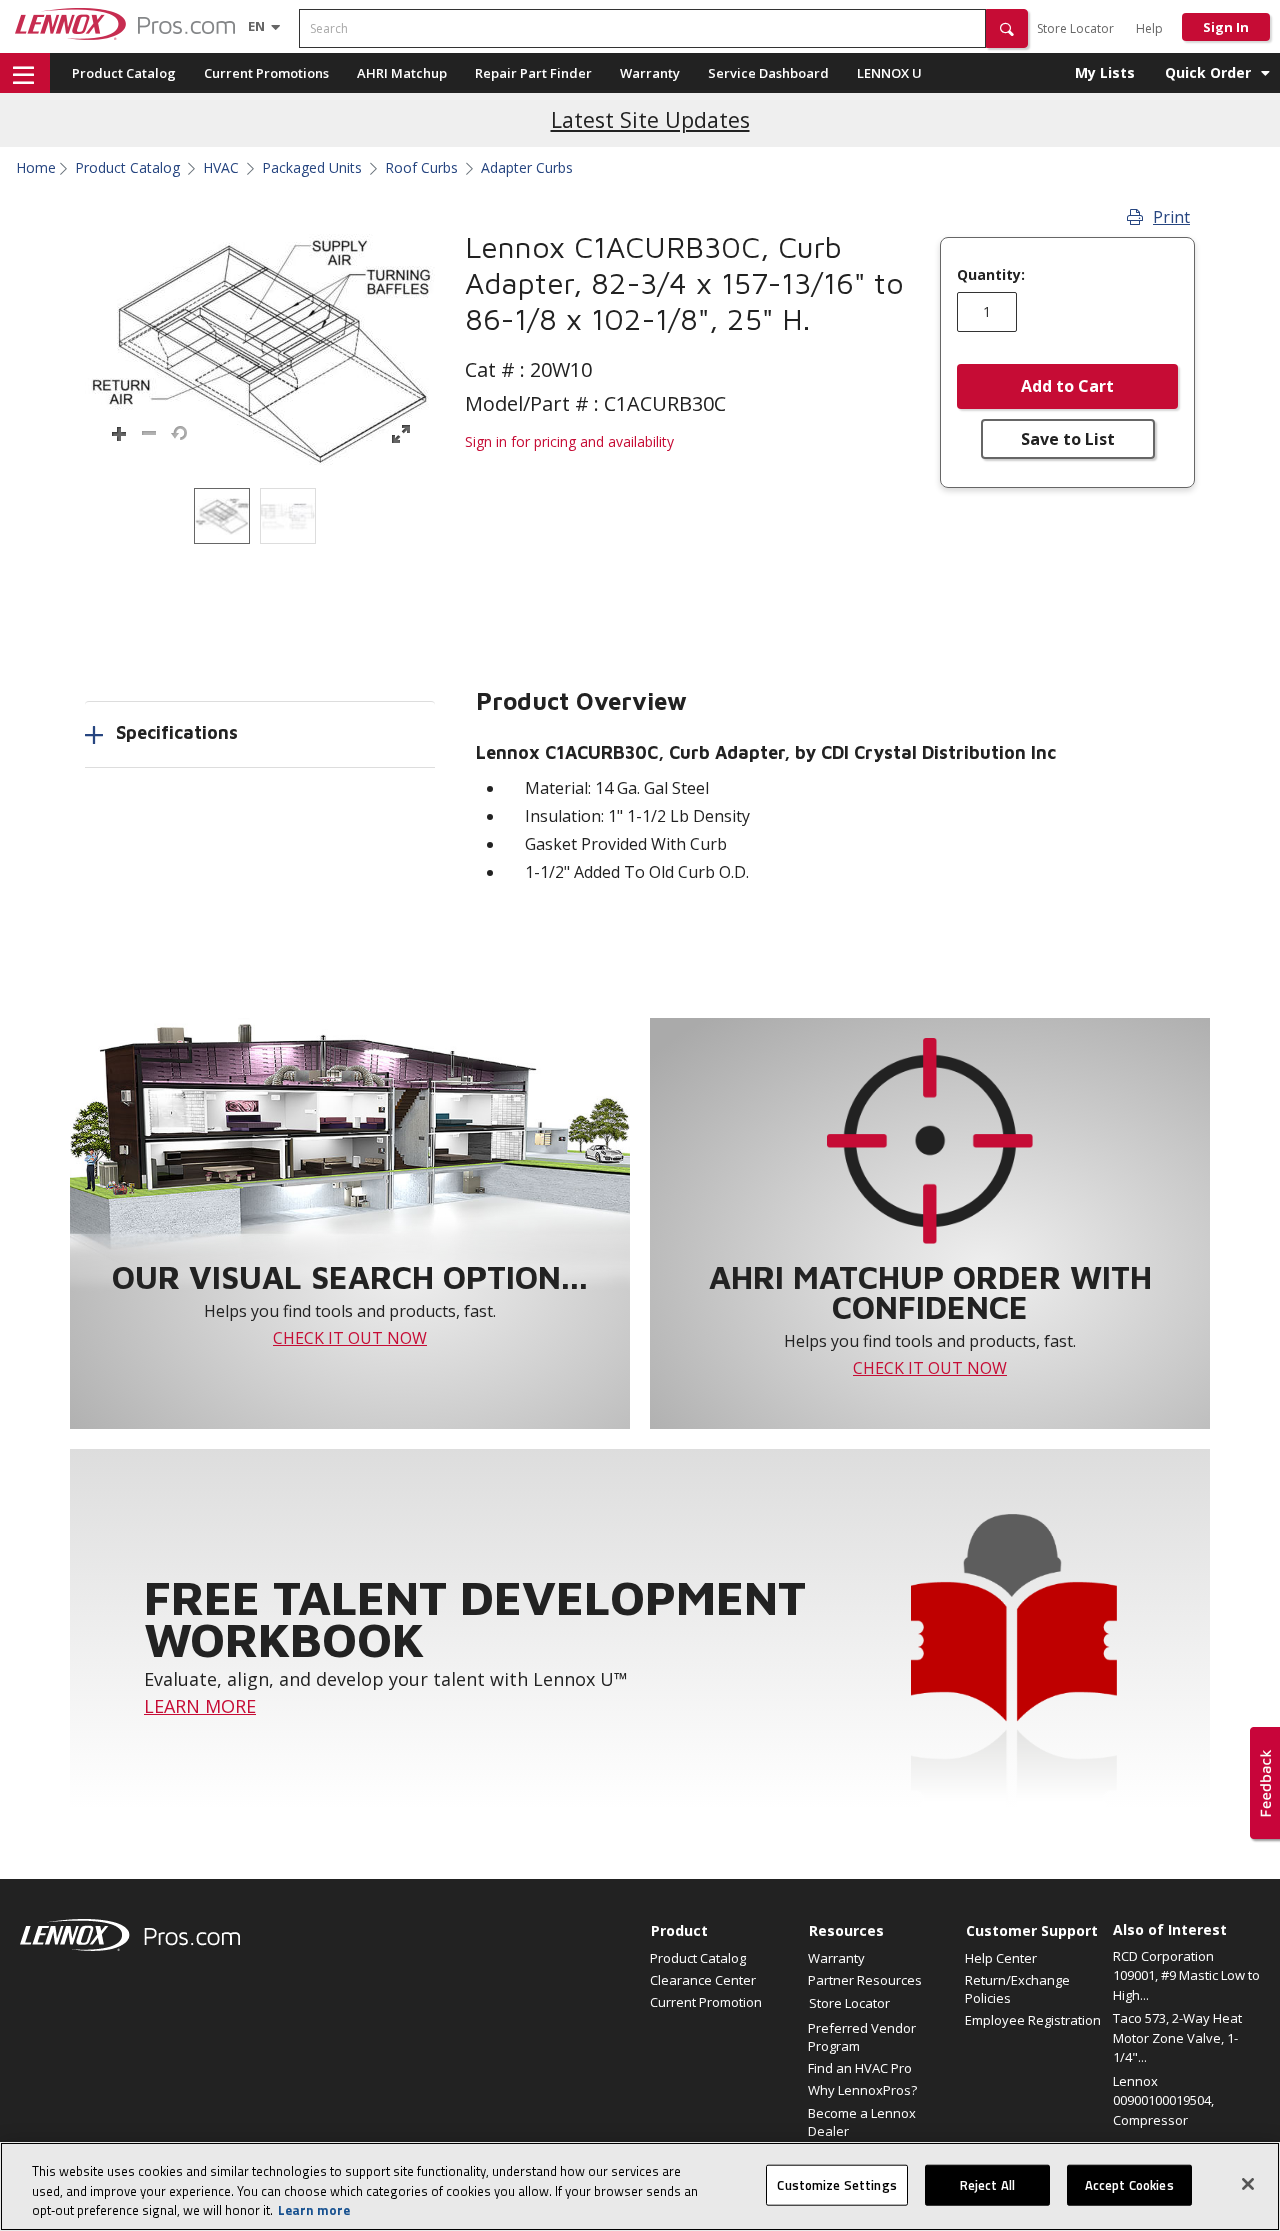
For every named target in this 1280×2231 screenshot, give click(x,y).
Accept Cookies (1129, 2184)
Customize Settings (836, 2184)
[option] (222, 516)
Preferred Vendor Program (862, 2037)
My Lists (1105, 72)
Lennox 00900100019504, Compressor (1163, 2100)
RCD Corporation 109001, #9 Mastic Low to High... (1186, 1975)
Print (1171, 217)
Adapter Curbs (527, 168)
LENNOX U (889, 73)
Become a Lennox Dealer (862, 2122)
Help (1149, 28)
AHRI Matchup (402, 73)
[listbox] (260, 516)
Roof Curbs (421, 168)
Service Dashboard (768, 73)
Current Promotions (266, 73)
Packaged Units (312, 168)
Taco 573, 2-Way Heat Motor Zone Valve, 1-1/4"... (1177, 2037)
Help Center (1001, 1958)
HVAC (221, 168)
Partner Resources (865, 1980)
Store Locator (1075, 28)
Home (36, 168)
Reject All (987, 2184)
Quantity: (991, 275)
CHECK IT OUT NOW (350, 1338)
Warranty (650, 73)
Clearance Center (703, 1980)
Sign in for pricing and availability (569, 441)
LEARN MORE (200, 1706)
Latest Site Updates (650, 119)
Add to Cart (1067, 386)
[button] (1007, 28)
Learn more (314, 2210)
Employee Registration (1033, 2020)
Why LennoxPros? (862, 2090)
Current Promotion (706, 2002)
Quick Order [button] (1208, 72)
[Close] (1248, 2184)
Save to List (1068, 439)
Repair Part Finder (533, 73)
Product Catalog (124, 73)
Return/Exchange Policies (1017, 1989)
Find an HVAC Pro (860, 2068)
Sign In (1226, 27)
